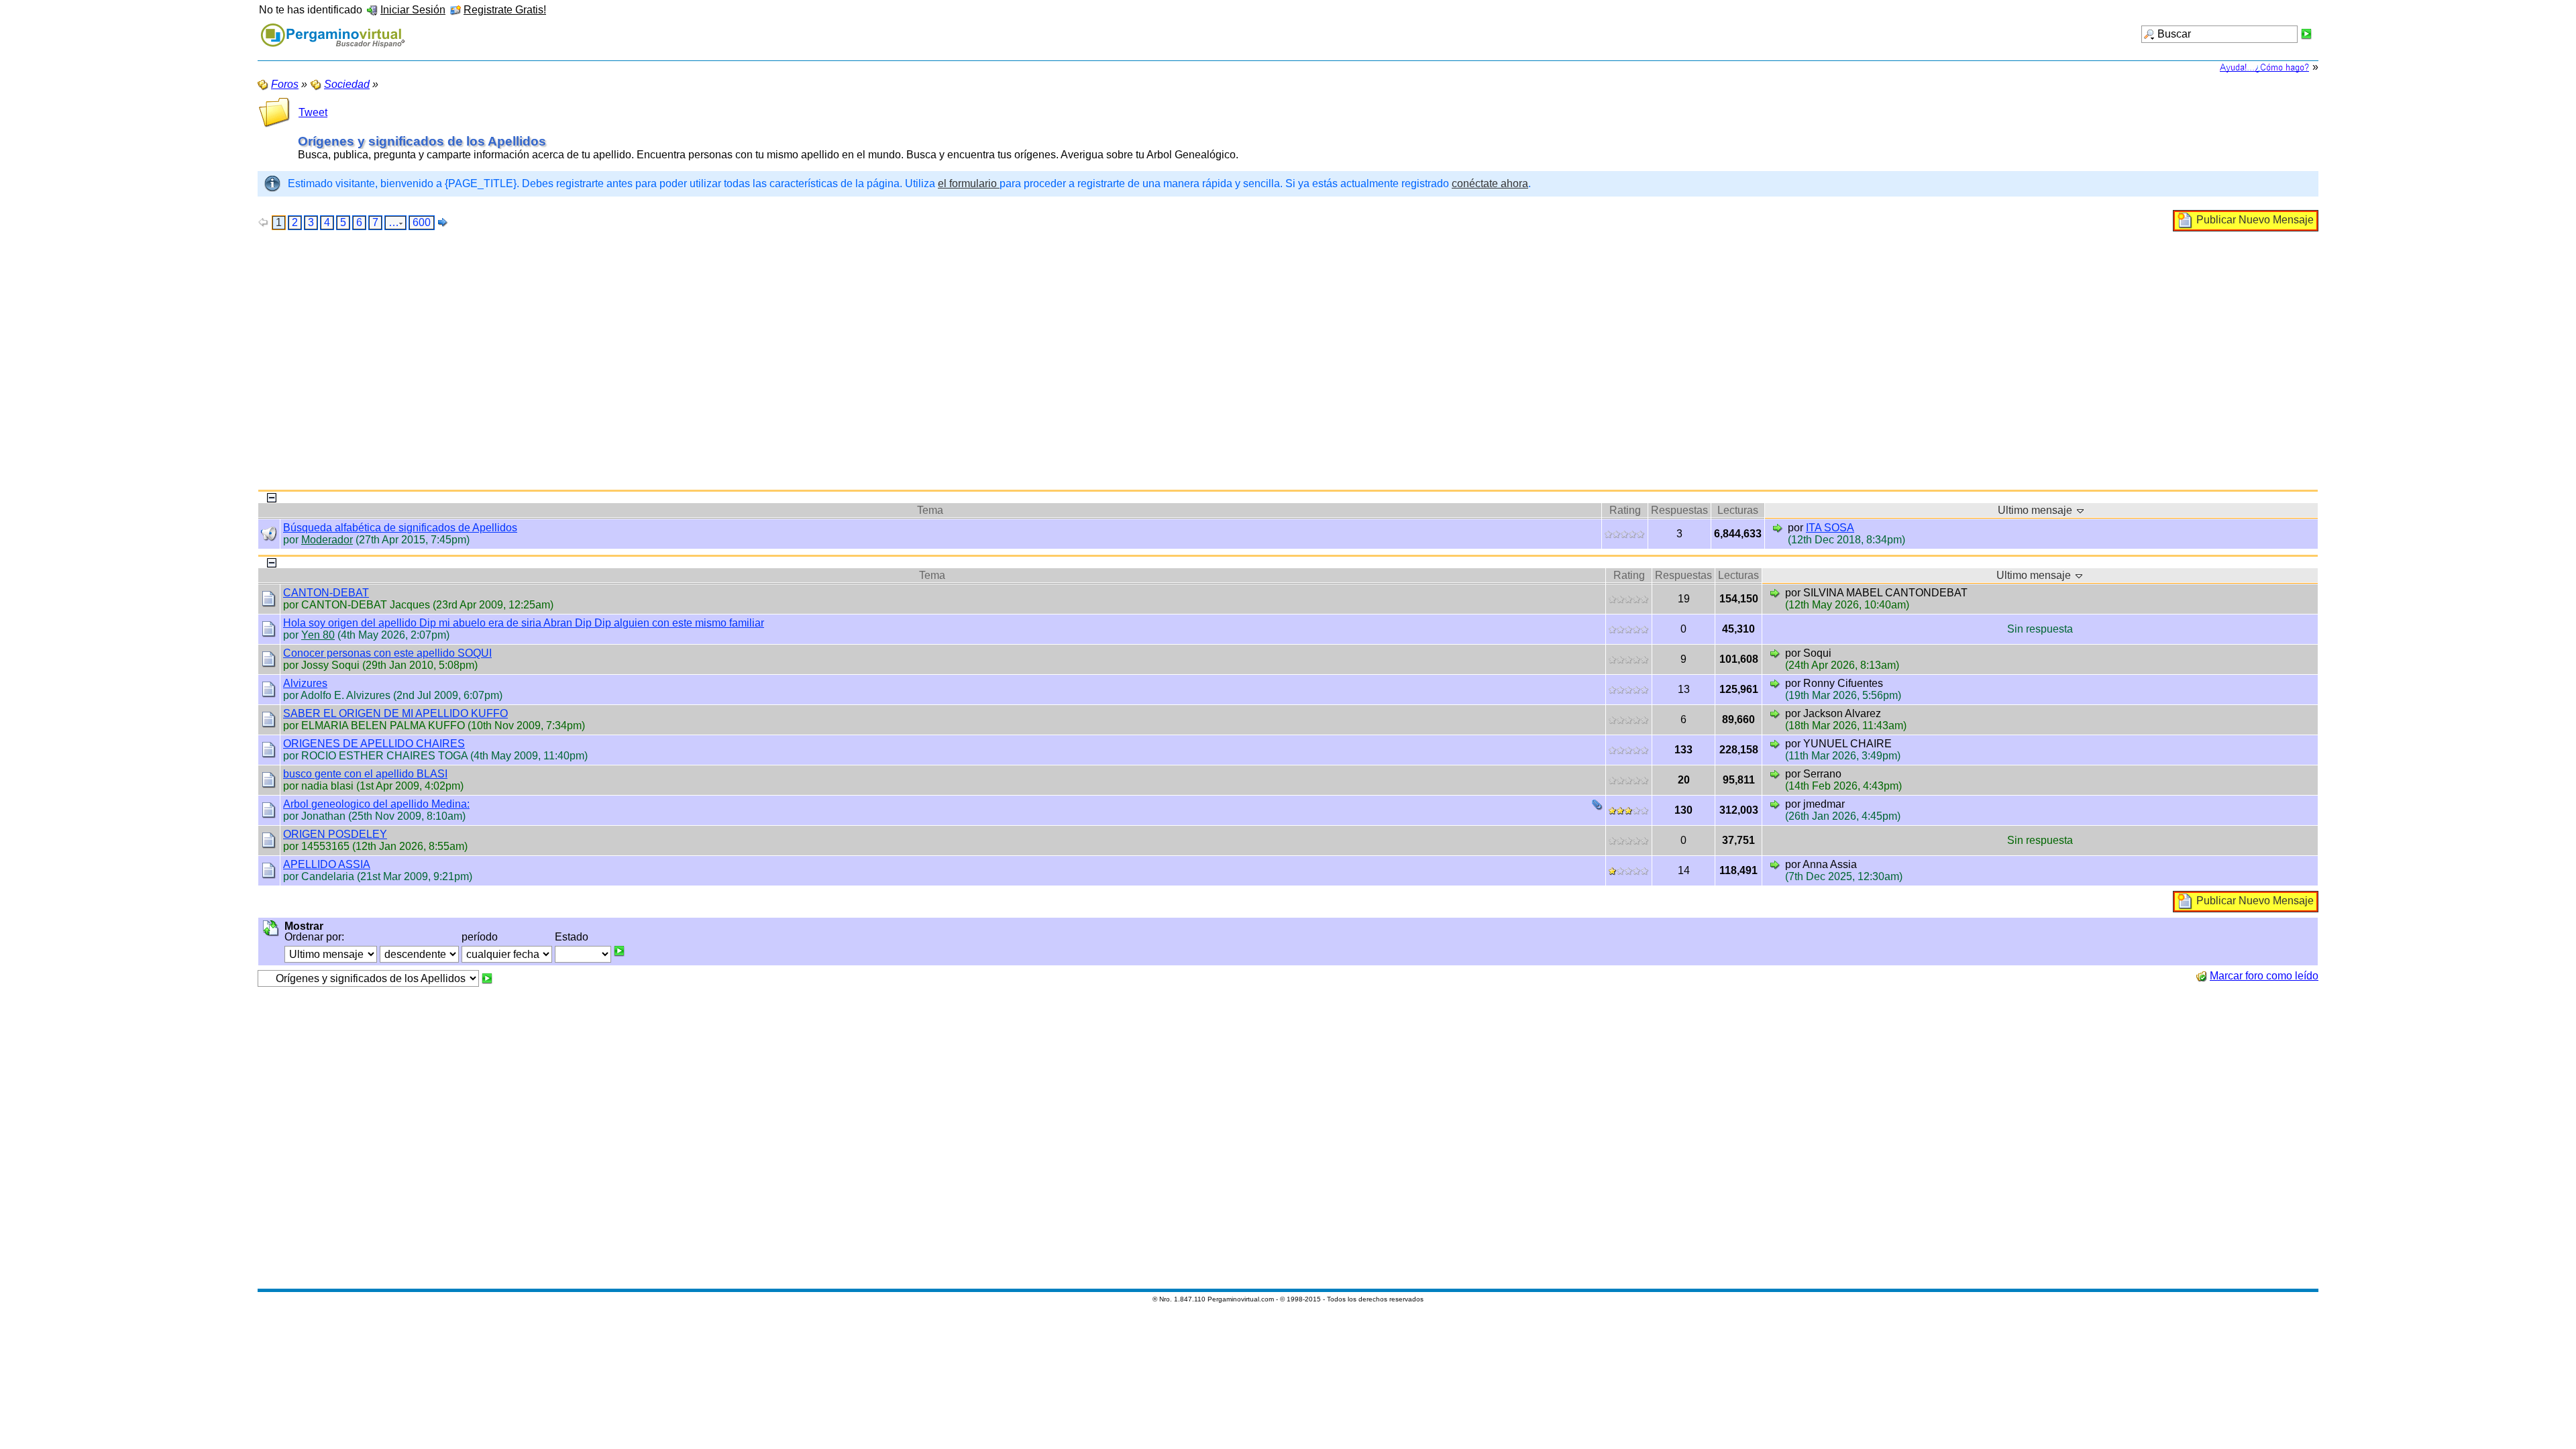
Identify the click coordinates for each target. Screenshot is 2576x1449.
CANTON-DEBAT (326, 593)
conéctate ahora (1490, 183)
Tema (930, 510)
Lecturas (1738, 510)
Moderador (327, 540)
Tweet (313, 112)
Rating (1625, 510)
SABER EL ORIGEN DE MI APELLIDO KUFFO (395, 713)
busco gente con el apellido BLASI (365, 774)
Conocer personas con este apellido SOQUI (387, 653)
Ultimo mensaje (2036, 510)
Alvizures (305, 683)
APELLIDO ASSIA (327, 864)
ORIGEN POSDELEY (335, 834)
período (480, 937)
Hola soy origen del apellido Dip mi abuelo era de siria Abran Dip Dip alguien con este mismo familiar (524, 623)
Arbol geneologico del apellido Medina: (376, 804)
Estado (572, 937)
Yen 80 (318, 635)
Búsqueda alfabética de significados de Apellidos (400, 528)
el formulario (969, 183)
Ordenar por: (314, 937)
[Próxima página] (443, 222)
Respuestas (1679, 510)
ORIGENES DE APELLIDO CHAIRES (374, 744)
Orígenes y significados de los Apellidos (422, 141)
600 (422, 222)
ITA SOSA (1830, 528)
